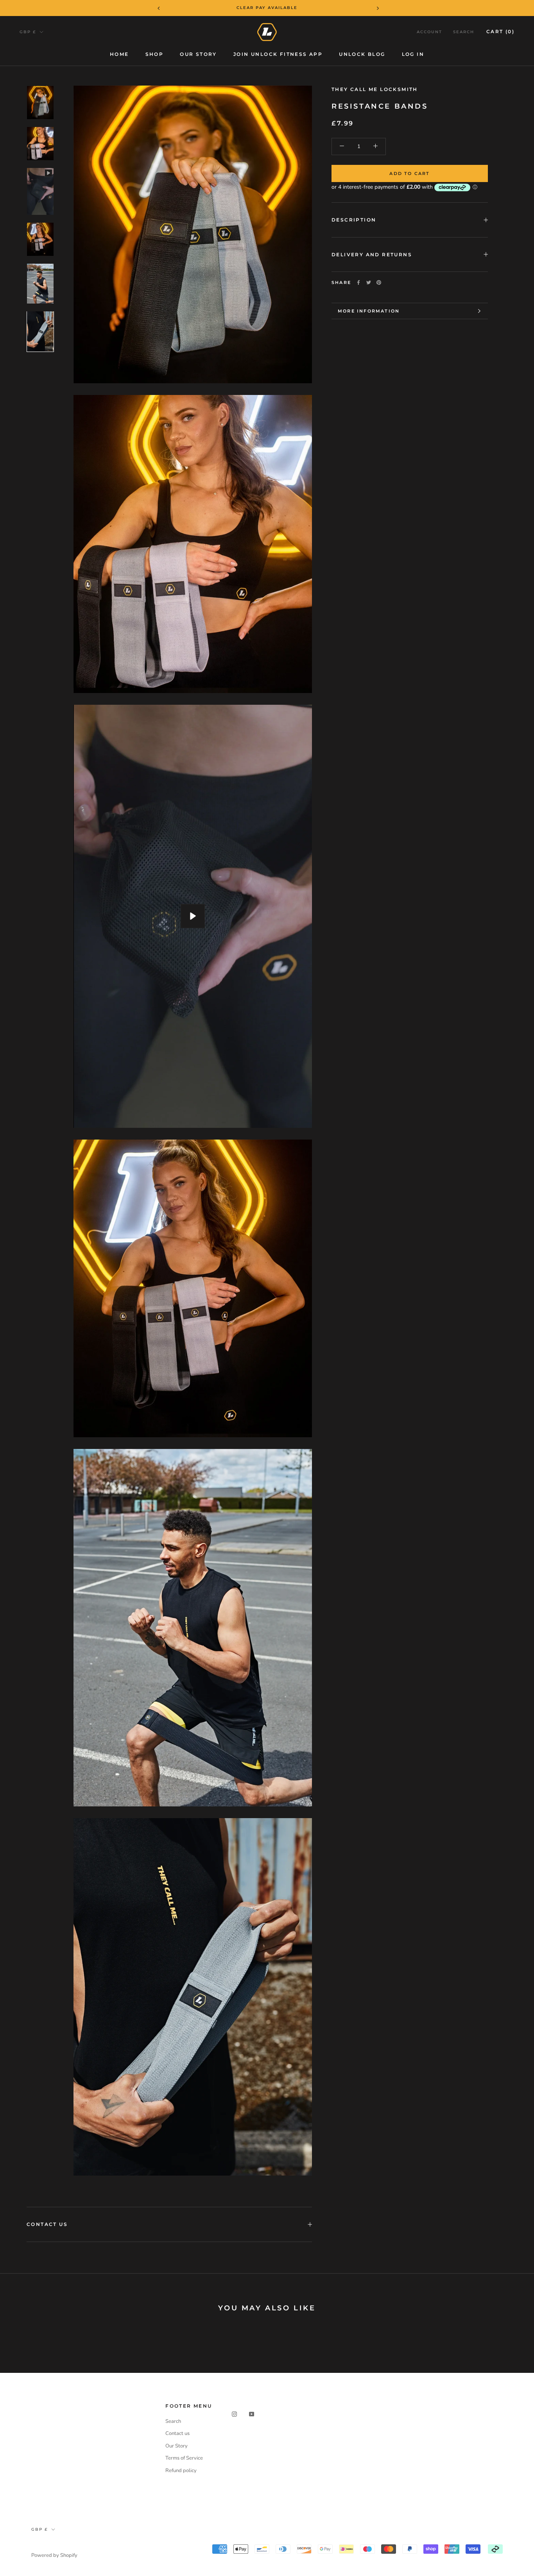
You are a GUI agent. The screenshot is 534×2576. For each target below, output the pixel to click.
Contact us (177, 2433)
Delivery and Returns (372, 254)
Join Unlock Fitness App (278, 54)
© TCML (43, 2546)
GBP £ (28, 32)
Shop (155, 54)
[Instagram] (234, 2414)
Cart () (500, 31)
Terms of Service (184, 2458)
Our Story (198, 54)
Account (429, 32)
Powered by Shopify (54, 2555)
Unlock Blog (362, 54)
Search (464, 32)
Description (354, 220)
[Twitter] (369, 282)
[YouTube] (252, 2414)
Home (119, 54)
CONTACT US (47, 2224)
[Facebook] (358, 282)
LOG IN (413, 54)
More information (369, 311)
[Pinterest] (379, 282)
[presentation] (153, 8)
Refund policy (181, 2471)
